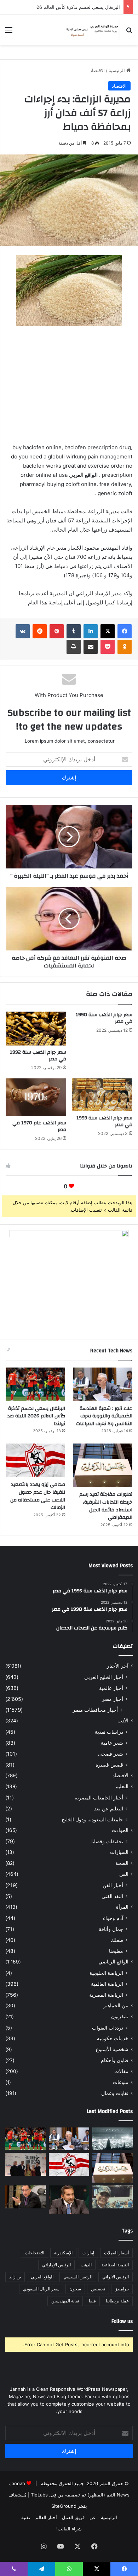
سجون (75, 2289)
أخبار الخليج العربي (104, 1677)
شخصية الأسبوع (112, 2049)
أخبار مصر (113, 1699)
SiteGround (64, 2506)
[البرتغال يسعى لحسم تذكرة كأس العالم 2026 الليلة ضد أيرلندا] (35, 1384)
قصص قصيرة (109, 1765)
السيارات (119, 1852)
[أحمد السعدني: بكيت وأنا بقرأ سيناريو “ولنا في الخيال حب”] (26, 2164)
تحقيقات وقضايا (107, 1841)
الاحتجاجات (34, 2253)
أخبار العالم (46, 2517)
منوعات (121, 2082)
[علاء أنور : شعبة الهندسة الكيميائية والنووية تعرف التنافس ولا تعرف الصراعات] (103, 1384)
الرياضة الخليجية (106, 1973)
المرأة (122, 1907)
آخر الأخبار (118, 1666)
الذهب (86, 2265)
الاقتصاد (97, 70)
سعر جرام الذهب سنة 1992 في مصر (38, 1056)
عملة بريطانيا (117, 2301)
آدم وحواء (113, 1918)
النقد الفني (112, 1896)
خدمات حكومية (113, 2038)
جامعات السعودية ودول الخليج (92, 1819)
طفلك (117, 1940)
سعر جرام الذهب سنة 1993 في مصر (104, 1121)
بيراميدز (122, 2289)
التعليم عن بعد (109, 1808)
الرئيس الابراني (116, 2277)
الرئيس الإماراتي (56, 2265)
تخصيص (98, 2289)
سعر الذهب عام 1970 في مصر (39, 1126)
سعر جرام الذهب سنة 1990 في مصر (104, 1018)
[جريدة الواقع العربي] (92, 30)
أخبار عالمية (111, 1688)
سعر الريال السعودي (41, 2289)
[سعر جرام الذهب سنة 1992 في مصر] (36, 1029)
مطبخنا (116, 1951)
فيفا (92, 2301)
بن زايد (15, 2277)
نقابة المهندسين (65, 2301)
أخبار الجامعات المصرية (99, 1798)
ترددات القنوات (108, 2028)
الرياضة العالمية (107, 1984)
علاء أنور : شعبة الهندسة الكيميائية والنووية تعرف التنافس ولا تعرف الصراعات (104, 1416)
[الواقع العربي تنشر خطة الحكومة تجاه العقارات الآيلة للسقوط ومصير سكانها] (26, 2197)
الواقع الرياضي (113, 1962)
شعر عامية (112, 1743)
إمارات (88, 2253)
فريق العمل (73, 2517)
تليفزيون (120, 2016)
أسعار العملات (116, 2253)
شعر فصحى (111, 1754)
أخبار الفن (113, 1885)
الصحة (122, 1863)
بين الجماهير (116, 2006)
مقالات (121, 2071)
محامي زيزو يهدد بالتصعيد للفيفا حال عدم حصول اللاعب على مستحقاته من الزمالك (38, 1496)
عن (93, 2517)
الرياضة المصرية (106, 1995)
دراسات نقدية (109, 1732)
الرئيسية (117, 70)
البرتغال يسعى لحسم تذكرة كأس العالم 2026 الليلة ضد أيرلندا (36, 1416)
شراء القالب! (69, 2529)
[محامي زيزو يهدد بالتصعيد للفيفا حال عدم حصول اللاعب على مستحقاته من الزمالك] (35, 1460)
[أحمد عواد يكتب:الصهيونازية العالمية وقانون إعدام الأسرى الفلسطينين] (112, 2139)
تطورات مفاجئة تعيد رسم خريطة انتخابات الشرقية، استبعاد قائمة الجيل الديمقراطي (106, 1506)
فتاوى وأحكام (115, 2060)
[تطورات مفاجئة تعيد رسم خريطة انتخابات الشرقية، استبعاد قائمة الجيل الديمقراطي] (103, 1465)
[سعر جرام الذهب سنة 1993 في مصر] (102, 1095)
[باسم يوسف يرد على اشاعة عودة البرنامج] (69, 2200)
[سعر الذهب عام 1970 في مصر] (36, 1097)
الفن (124, 1874)
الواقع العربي (42, 2277)
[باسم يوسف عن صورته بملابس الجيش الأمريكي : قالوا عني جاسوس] (112, 2197)
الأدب (123, 1721)
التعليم (122, 1786)
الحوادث (120, 1830)
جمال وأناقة (111, 1929)
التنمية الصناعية (115, 2265)
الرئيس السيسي (78, 2277)
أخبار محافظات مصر (95, 1710)
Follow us (122, 2321)
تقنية (26, 2517)
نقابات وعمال (115, 2093)
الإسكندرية (63, 2253)
